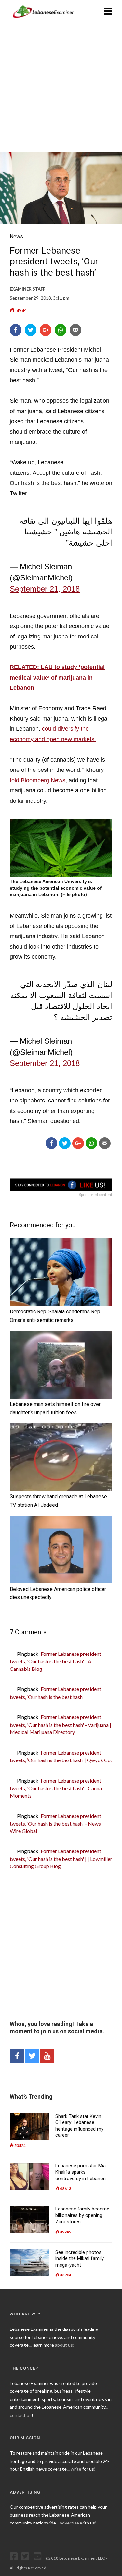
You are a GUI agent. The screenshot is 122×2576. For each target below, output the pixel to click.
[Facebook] (16, 330)
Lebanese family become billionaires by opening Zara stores (82, 2215)
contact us (21, 2415)
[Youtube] (39, 2558)
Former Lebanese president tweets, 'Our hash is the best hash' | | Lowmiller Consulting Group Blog (61, 1858)
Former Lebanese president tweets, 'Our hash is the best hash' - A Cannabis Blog (55, 1661)
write (76, 2469)
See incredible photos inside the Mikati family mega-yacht (80, 2259)
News (16, 237)
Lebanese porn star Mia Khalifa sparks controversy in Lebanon (81, 2172)
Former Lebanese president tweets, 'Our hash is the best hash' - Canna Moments (56, 1788)
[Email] (76, 330)
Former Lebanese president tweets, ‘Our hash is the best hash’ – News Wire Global (55, 1823)
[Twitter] (31, 330)
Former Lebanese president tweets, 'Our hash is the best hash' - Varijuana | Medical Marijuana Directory (61, 1724)
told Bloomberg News (38, 780)
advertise (69, 2523)
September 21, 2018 (45, 589)
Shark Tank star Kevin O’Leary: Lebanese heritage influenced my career (79, 2126)
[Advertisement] (61, 88)
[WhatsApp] (61, 330)
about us (64, 2345)
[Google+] (46, 330)
